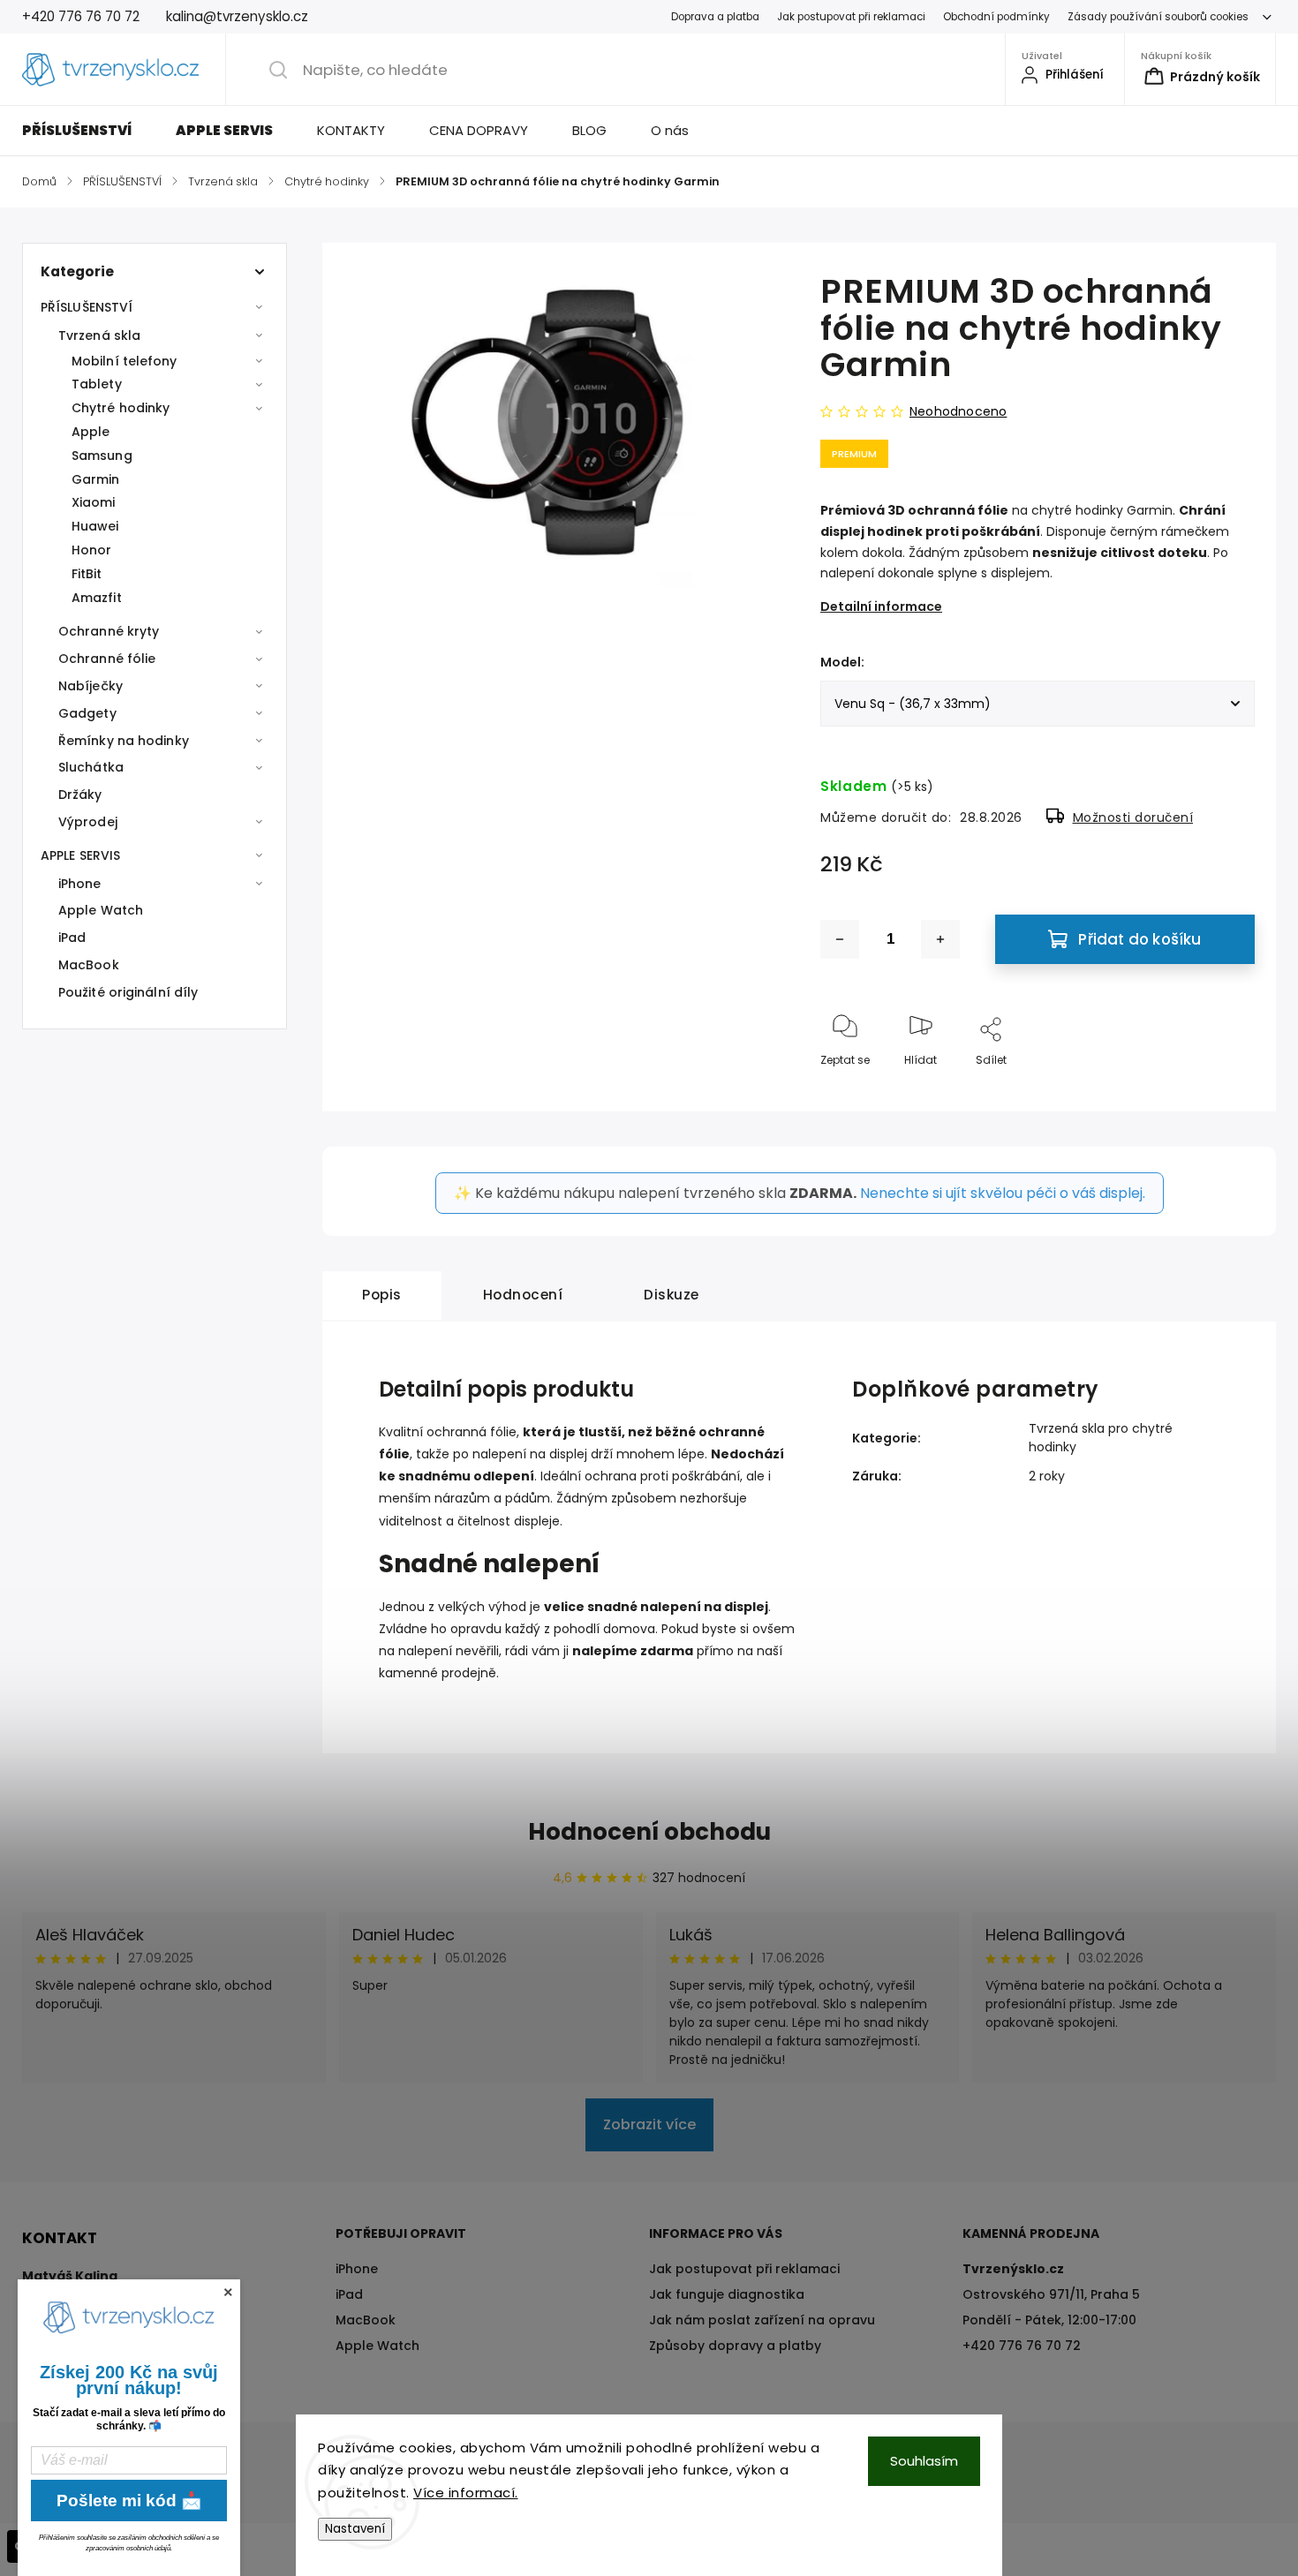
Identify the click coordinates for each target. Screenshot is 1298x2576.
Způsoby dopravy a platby (735, 2346)
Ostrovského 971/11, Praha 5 (1051, 2294)
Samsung (102, 456)
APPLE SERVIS (80, 855)
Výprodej (88, 822)
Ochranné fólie (107, 659)
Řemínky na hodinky (124, 741)
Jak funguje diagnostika (727, 2294)
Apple (91, 432)
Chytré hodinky (121, 408)
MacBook (89, 965)
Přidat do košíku (1140, 939)
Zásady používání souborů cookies (1158, 17)
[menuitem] (88, 131)
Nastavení (355, 2529)
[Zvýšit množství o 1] (940, 939)
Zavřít (1224, 1089)
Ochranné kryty (109, 631)
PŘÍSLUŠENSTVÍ (87, 307)
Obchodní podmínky (996, 17)
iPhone (80, 884)
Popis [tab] (382, 1295)
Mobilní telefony (125, 361)
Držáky (80, 795)
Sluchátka (91, 767)
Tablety (97, 384)
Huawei (95, 526)
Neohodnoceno (958, 411)
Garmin (96, 479)
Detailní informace (881, 606)
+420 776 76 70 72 (1022, 2346)
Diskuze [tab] (672, 1295)
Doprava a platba (715, 17)
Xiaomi (94, 502)
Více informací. (466, 2493)
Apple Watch (101, 910)
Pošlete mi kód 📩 (129, 2501)
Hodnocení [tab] (523, 1295)
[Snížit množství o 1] (840, 939)
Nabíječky (91, 686)
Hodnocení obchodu (649, 1832)
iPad (72, 938)
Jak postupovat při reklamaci (851, 17)
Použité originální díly (128, 992)
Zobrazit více (649, 2124)
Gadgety (87, 713)
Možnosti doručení (1133, 817)
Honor (92, 550)
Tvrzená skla (99, 335)
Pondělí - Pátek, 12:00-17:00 (1049, 2320)
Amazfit (97, 598)
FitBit (87, 574)
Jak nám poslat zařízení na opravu (762, 2320)
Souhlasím (924, 2461)
